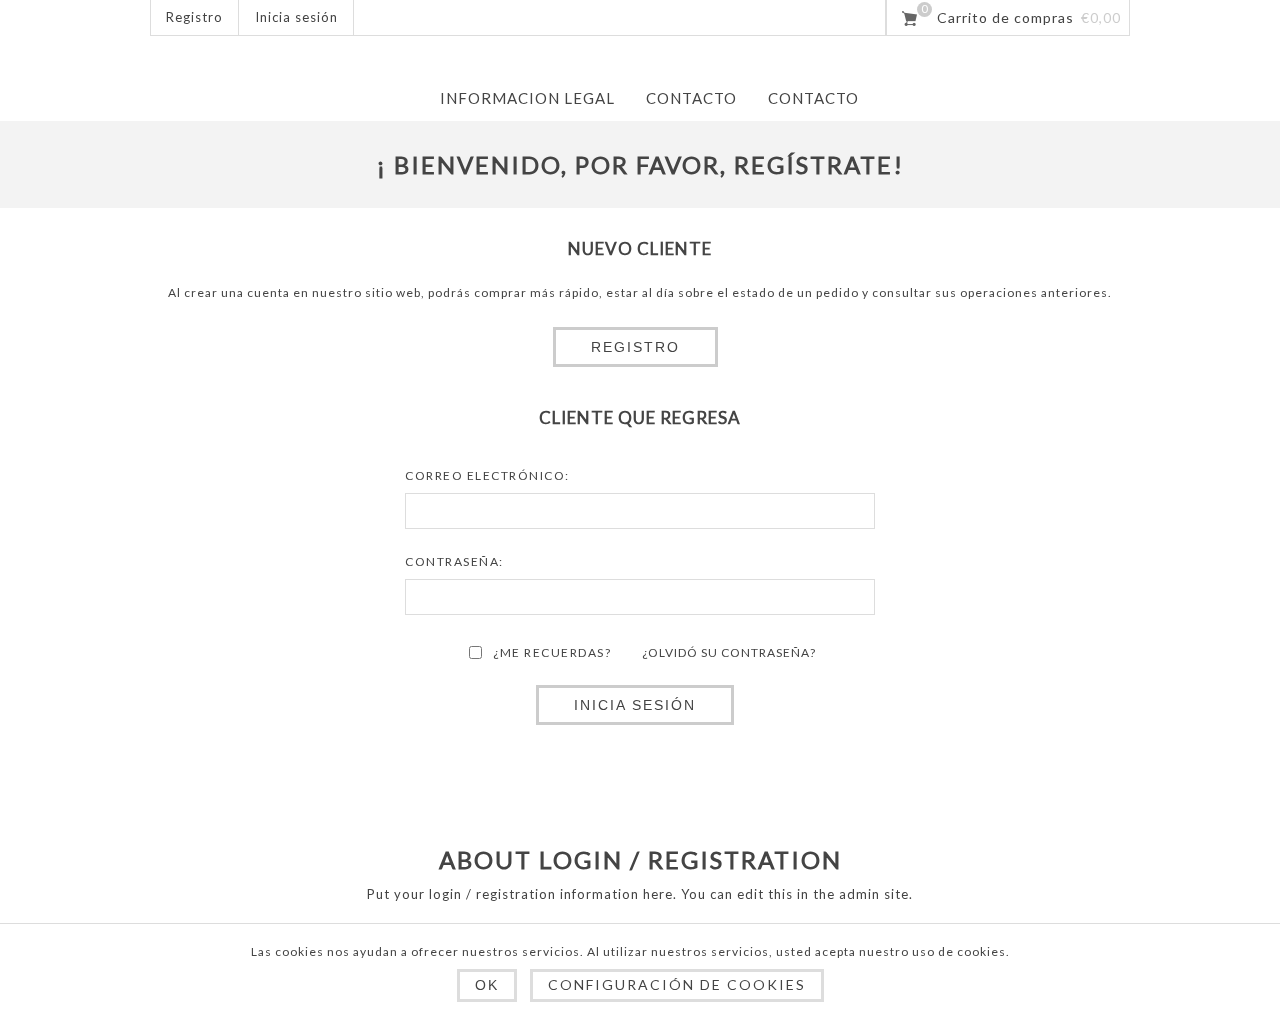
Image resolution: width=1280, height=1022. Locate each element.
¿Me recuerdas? (552, 652)
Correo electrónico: (487, 475)
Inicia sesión (296, 17)
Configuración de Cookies (677, 984)
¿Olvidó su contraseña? (729, 652)
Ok (487, 985)
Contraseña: (454, 561)
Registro (194, 17)
